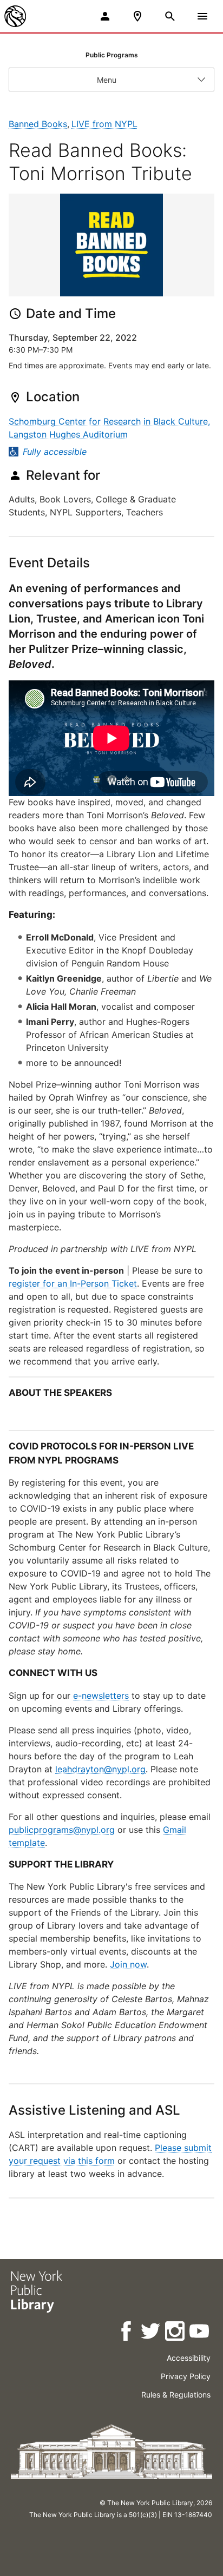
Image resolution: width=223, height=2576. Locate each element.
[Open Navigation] (202, 16)
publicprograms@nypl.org (62, 1830)
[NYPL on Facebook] (127, 2333)
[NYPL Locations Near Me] (137, 16)
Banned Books (38, 124)
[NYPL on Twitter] (151, 2333)
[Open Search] (170, 16)
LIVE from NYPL (104, 124)
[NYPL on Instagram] (176, 2333)
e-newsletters (101, 1696)
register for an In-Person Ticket (73, 1283)
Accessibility (189, 2358)
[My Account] (105, 16)
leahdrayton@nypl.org (100, 1769)
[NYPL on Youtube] (200, 2333)
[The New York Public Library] (15, 16)
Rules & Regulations (176, 2395)
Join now (128, 1964)
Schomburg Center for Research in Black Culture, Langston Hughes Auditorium (109, 428)
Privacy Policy (186, 2376)
